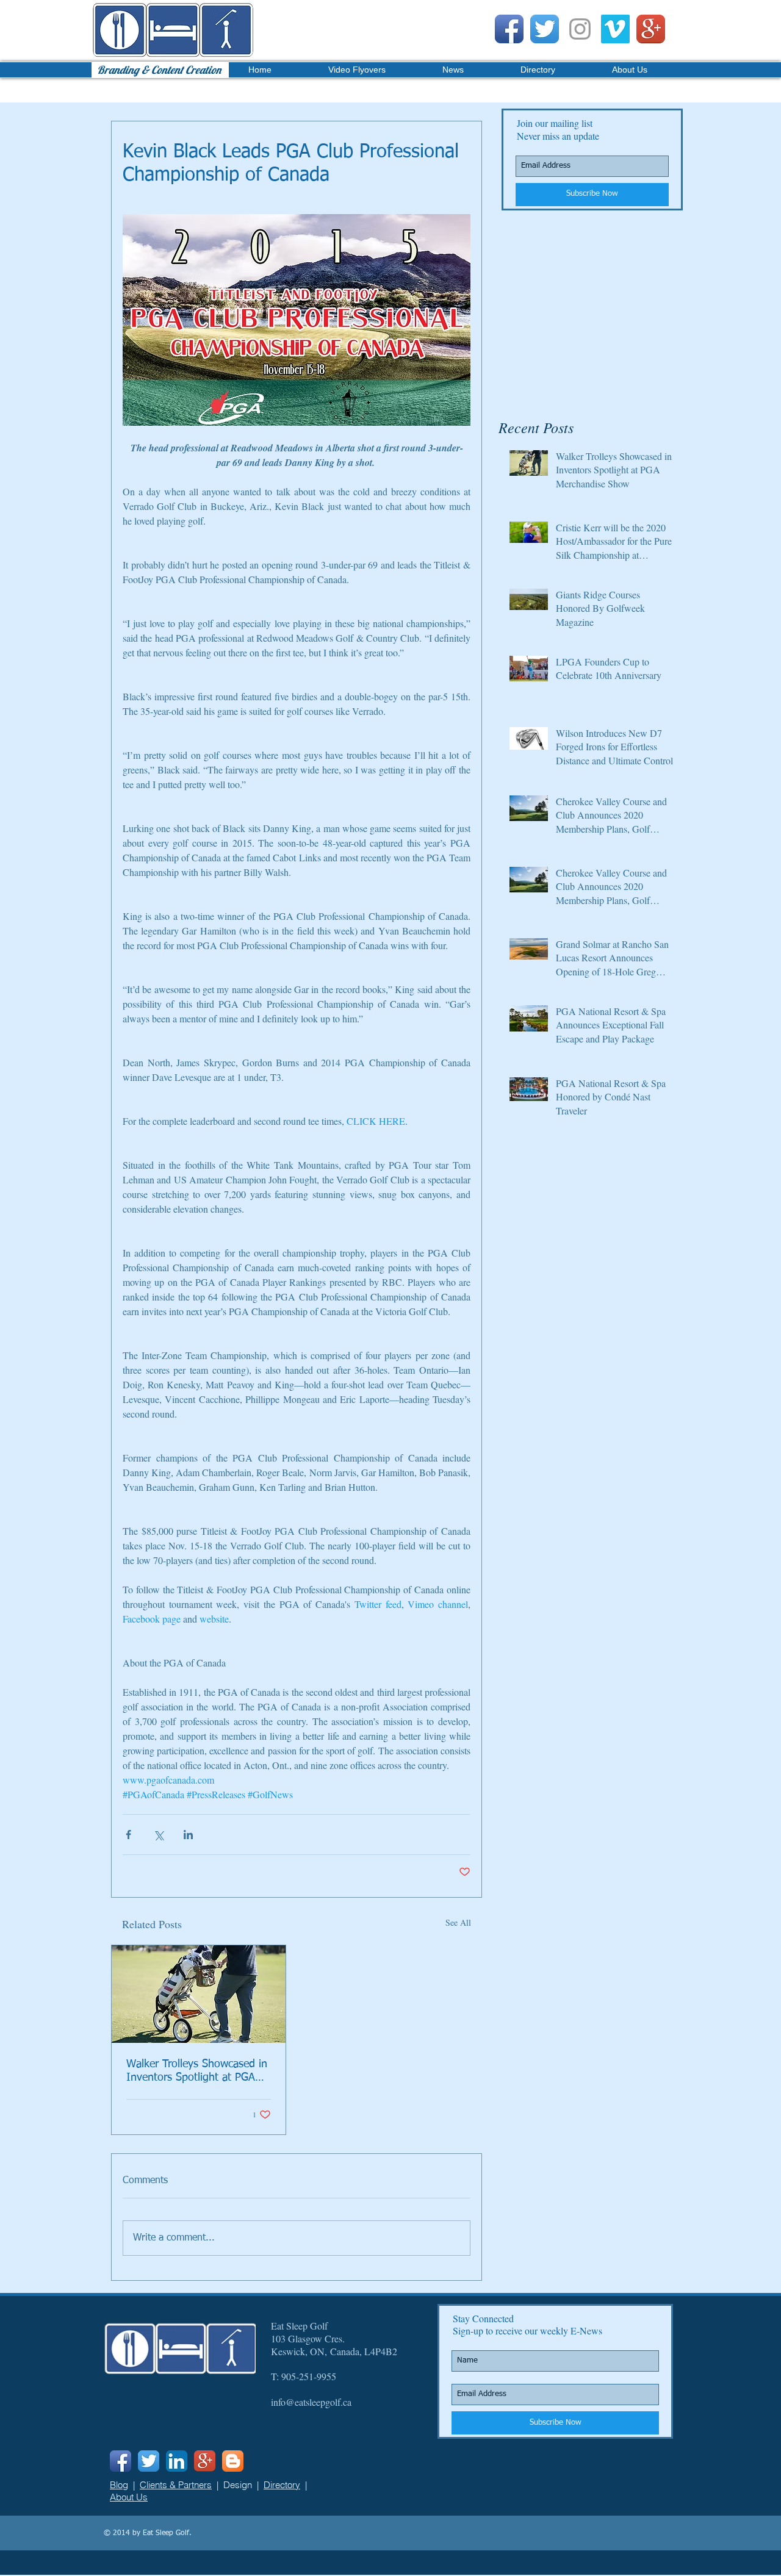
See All (458, 1922)
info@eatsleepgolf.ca (311, 2402)
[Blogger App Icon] (233, 2461)
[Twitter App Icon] (545, 29)
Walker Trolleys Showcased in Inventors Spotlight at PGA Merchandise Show (197, 2072)
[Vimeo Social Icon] (615, 29)
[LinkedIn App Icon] (177, 2461)
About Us (129, 2497)
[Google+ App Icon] (651, 29)
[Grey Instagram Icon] (580, 29)
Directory (282, 2485)
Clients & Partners (176, 2485)
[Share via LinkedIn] (188, 1835)
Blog (119, 2485)
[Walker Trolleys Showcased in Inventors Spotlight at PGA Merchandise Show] (199, 1994)
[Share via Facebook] (128, 1835)
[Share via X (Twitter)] (158, 1835)
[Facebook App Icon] (509, 29)
